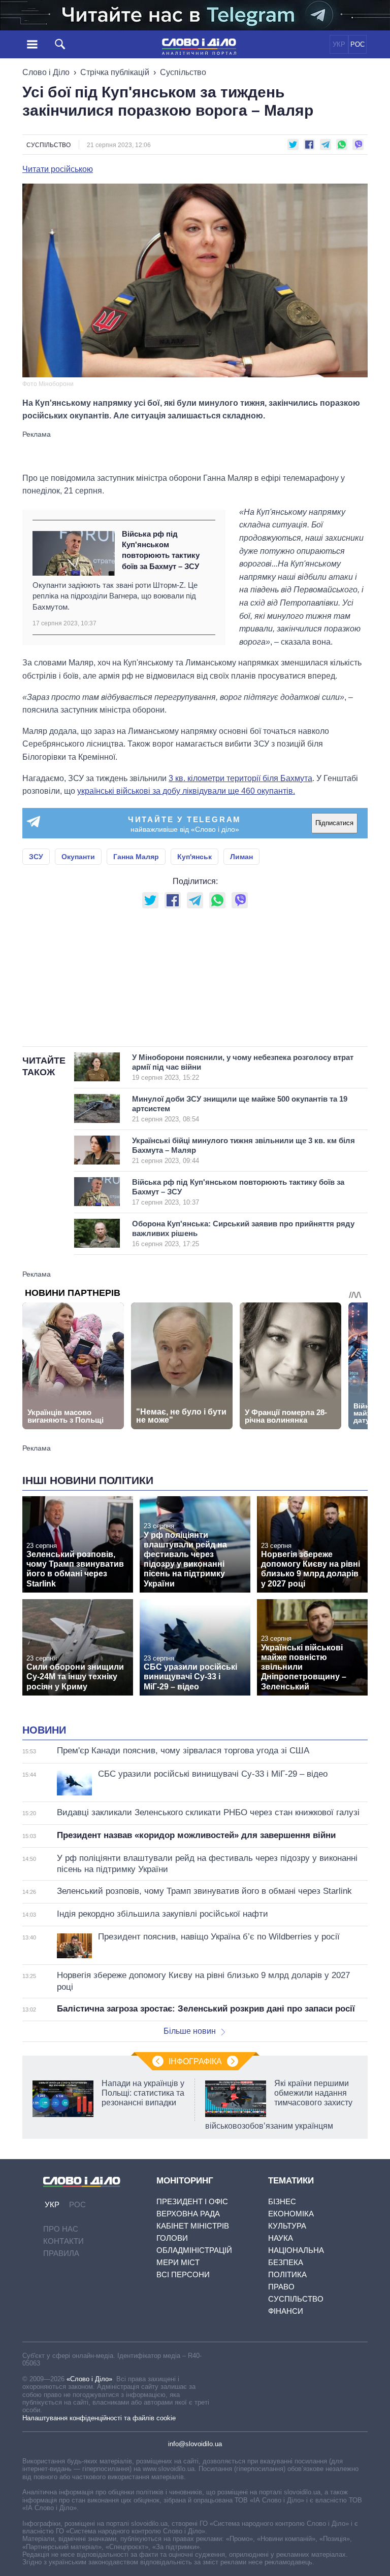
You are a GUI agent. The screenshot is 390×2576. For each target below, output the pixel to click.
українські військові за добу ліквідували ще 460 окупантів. (186, 791)
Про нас (61, 2229)
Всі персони (183, 2274)
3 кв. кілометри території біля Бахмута (240, 778)
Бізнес (282, 2201)
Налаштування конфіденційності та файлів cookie (99, 2418)
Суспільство (183, 72)
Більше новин (190, 2031)
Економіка (291, 2214)
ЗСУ (36, 857)
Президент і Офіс (192, 2201)
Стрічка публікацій (115, 72)
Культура (287, 2226)
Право (281, 2287)
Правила (61, 2253)
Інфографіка (195, 2061)
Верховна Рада (188, 2214)
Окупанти (78, 857)
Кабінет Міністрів (193, 2226)
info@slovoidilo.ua (195, 2444)
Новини (44, 1730)
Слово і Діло (46, 72)
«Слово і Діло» (89, 2379)
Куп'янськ (194, 857)
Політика (287, 2274)
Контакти (63, 2241)
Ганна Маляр (136, 857)
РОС (357, 44)
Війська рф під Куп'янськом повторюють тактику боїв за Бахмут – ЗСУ (161, 550)
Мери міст (178, 2262)
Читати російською (58, 169)
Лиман (241, 857)
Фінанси (286, 2311)
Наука (281, 2238)
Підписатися (334, 823)
